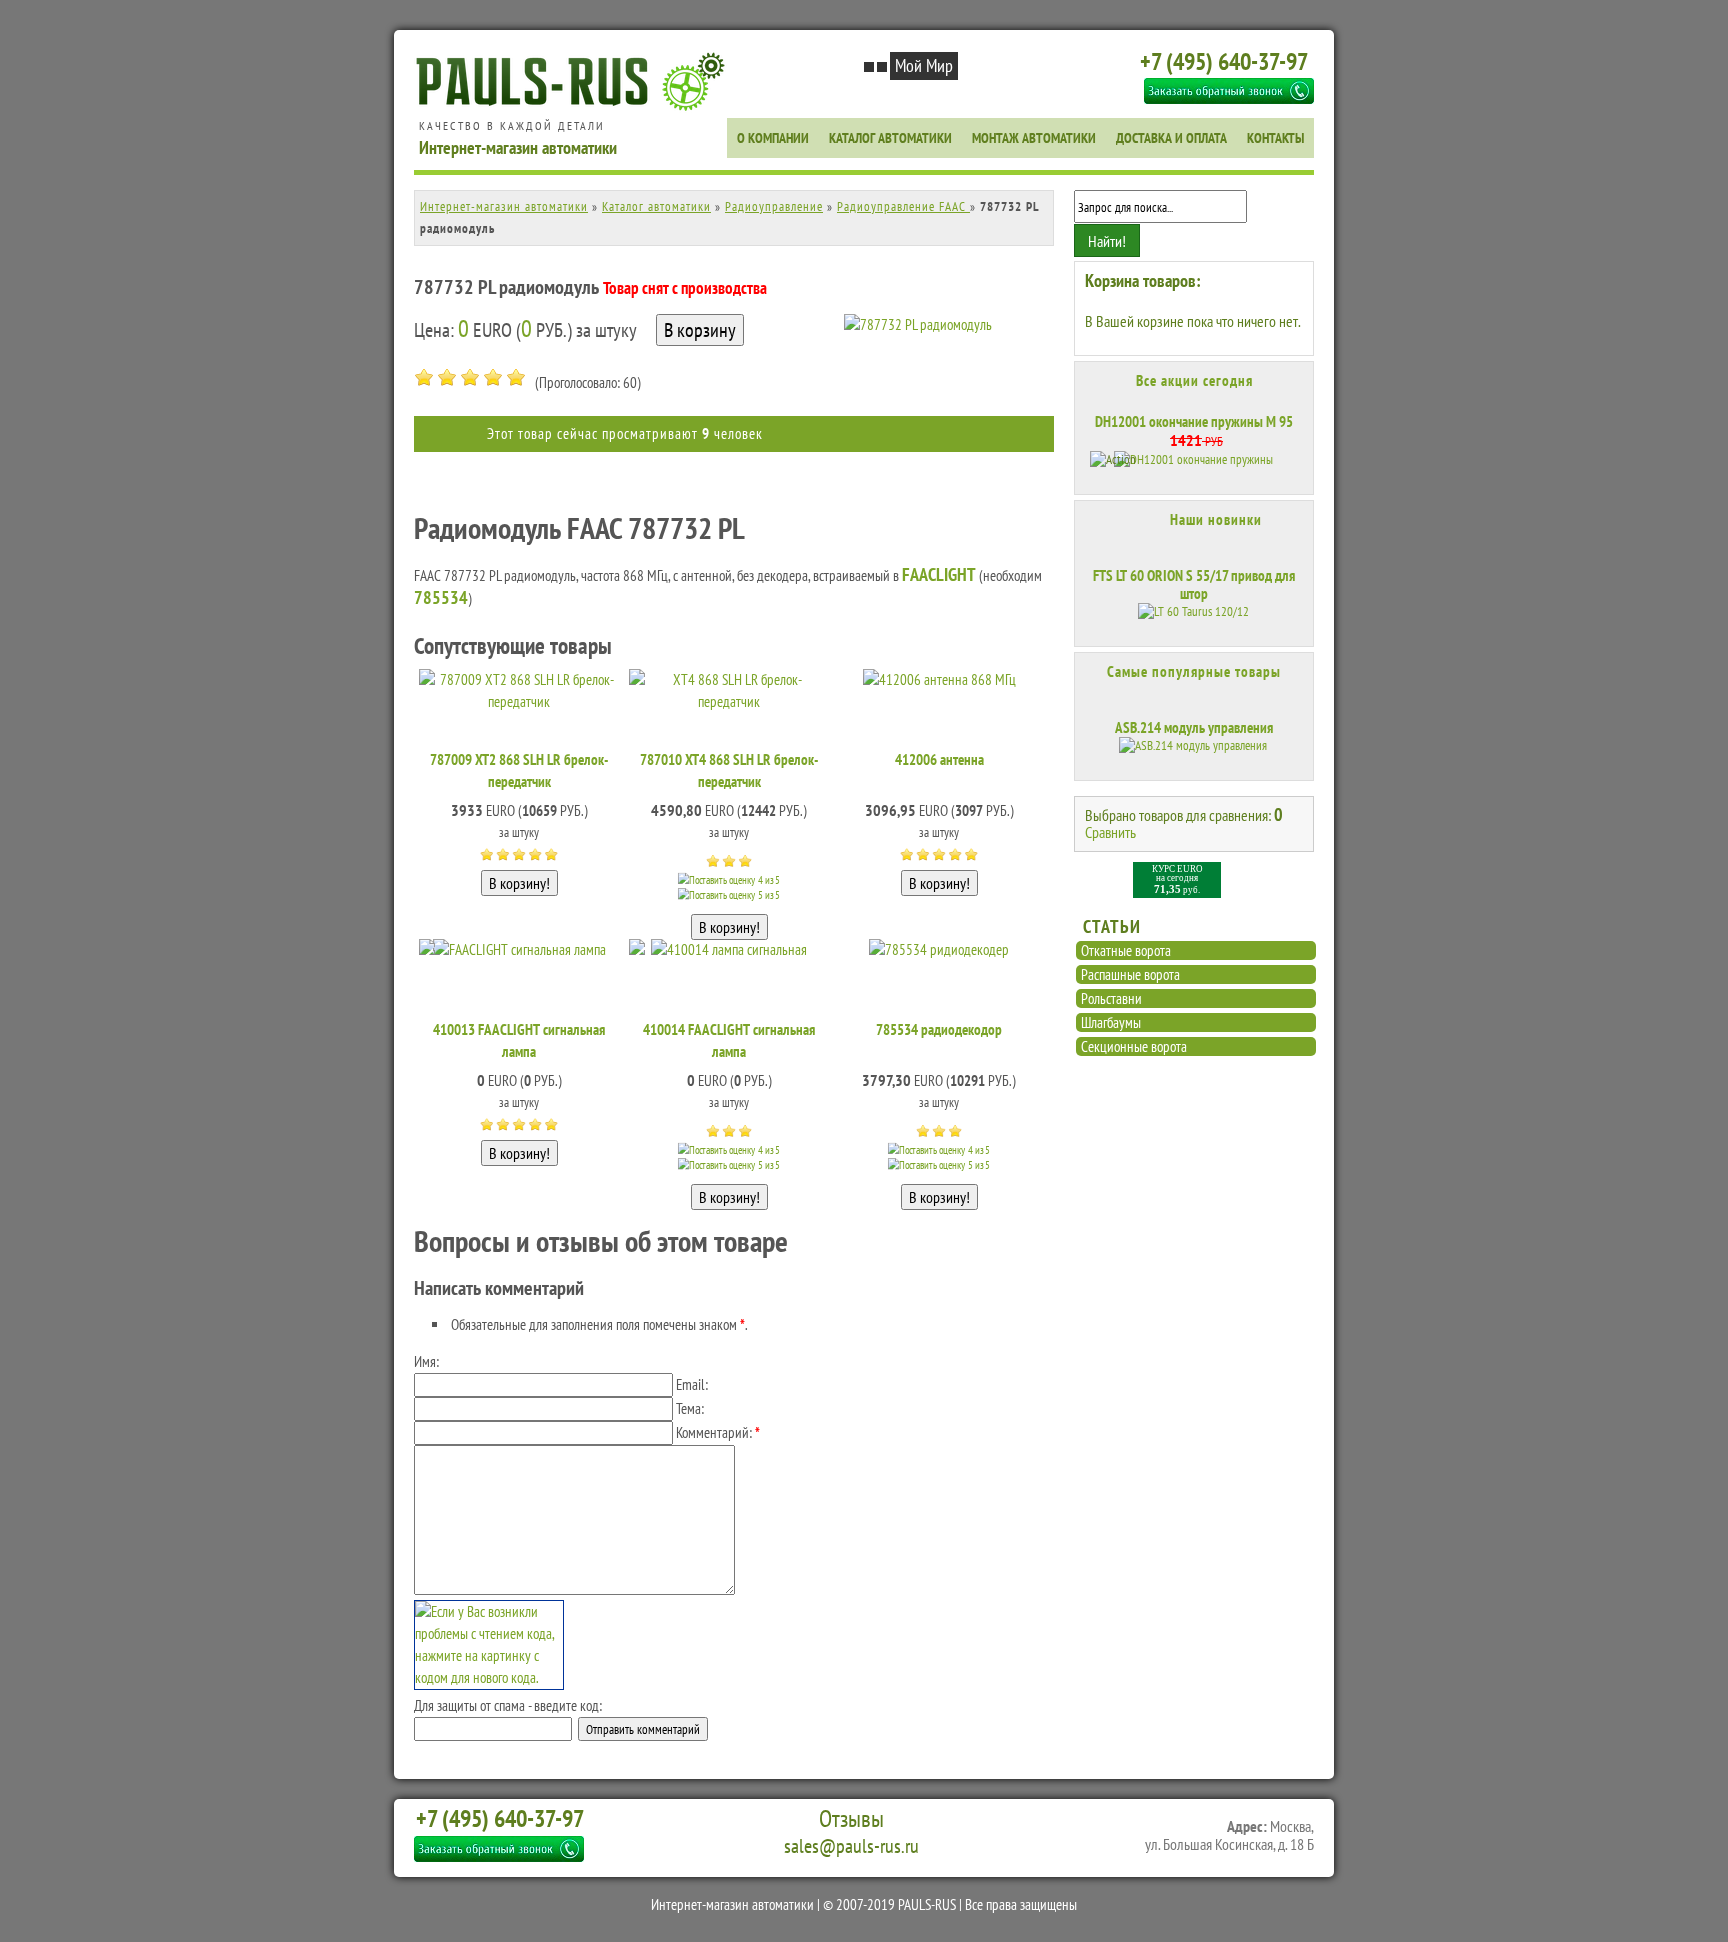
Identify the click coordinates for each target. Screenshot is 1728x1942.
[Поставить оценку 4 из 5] (493, 378)
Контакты (1275, 138)
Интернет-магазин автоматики (504, 206)
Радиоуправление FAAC (903, 206)
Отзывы (851, 1819)
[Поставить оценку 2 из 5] (447, 378)
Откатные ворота (1126, 950)
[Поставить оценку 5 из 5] (516, 378)
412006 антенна (939, 759)
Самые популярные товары (1194, 672)
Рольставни (1111, 998)
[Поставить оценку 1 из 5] (424, 378)
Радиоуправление (774, 206)
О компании (773, 138)
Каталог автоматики (890, 138)
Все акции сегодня (1194, 381)
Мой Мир (924, 65)
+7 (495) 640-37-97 (1224, 61)
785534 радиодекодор (939, 1029)
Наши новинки (1216, 519)
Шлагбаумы (1111, 1022)
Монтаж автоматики (1034, 138)
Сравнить (1110, 832)
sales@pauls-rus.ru (851, 1846)
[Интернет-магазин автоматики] (575, 107)
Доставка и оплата (1171, 138)
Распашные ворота (1130, 974)
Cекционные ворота (1134, 1046)
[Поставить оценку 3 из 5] (470, 378)
